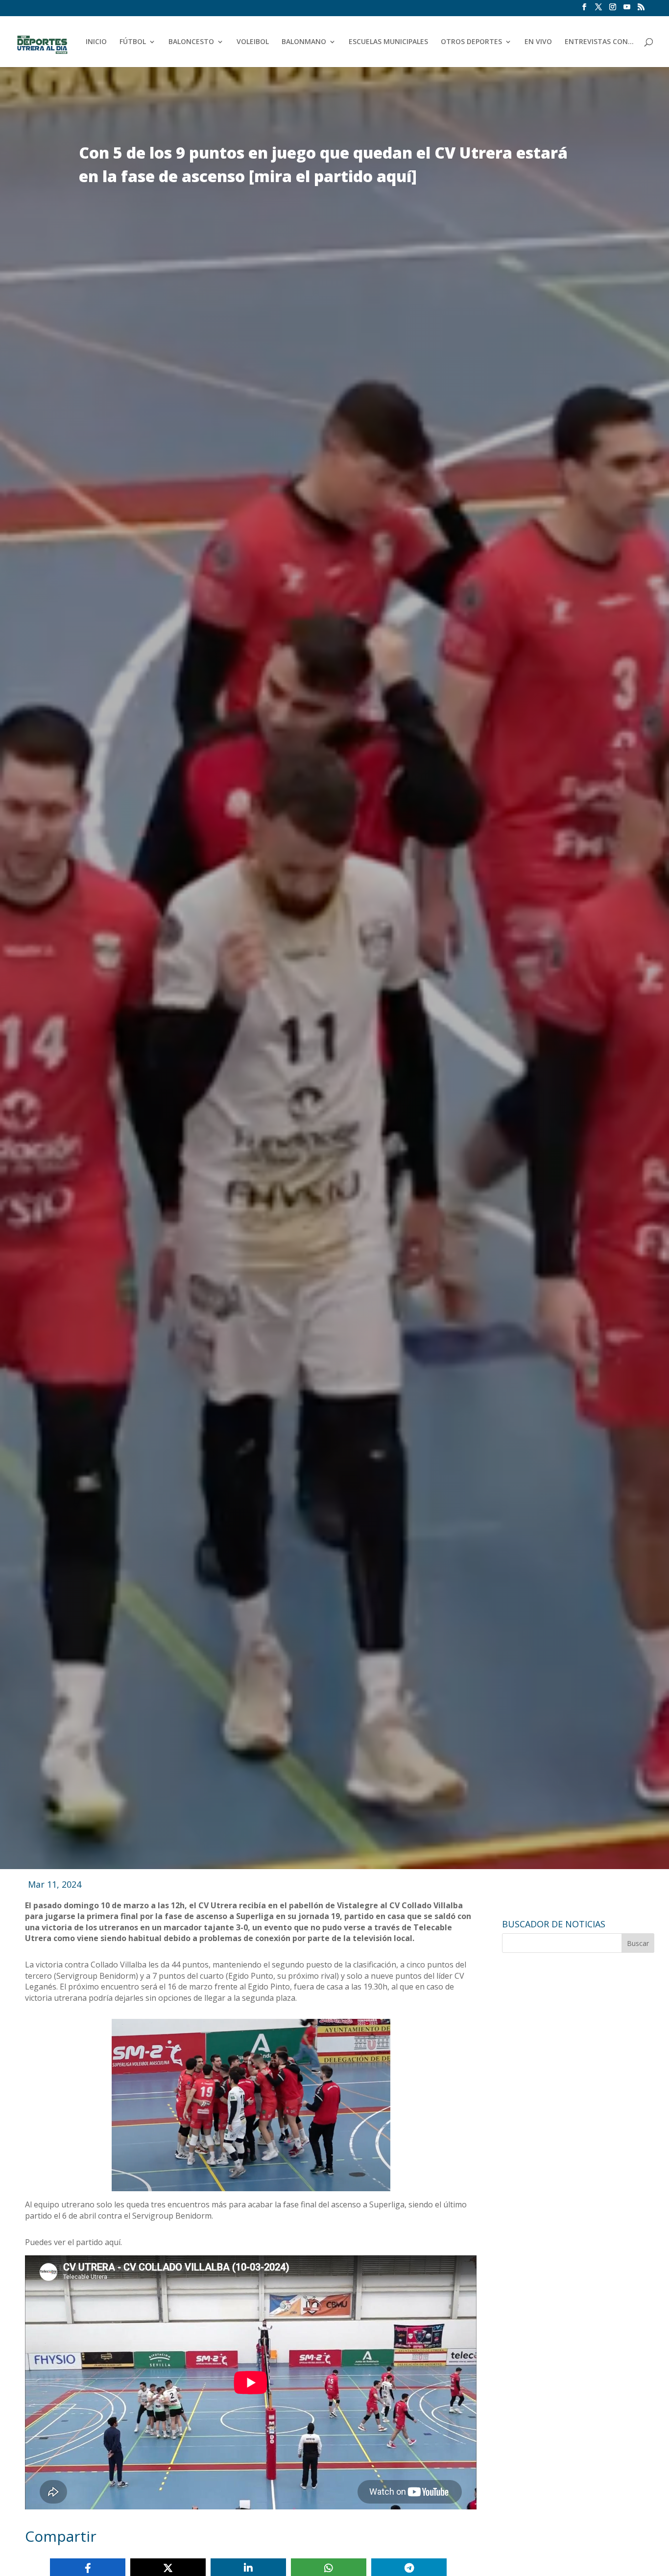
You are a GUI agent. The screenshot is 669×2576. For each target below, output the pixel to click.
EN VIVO (538, 42)
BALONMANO (304, 42)
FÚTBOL (133, 42)
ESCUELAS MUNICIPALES (388, 42)
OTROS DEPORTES (471, 42)
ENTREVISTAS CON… (599, 42)
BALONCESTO (191, 42)
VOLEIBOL (253, 42)
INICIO (96, 42)
